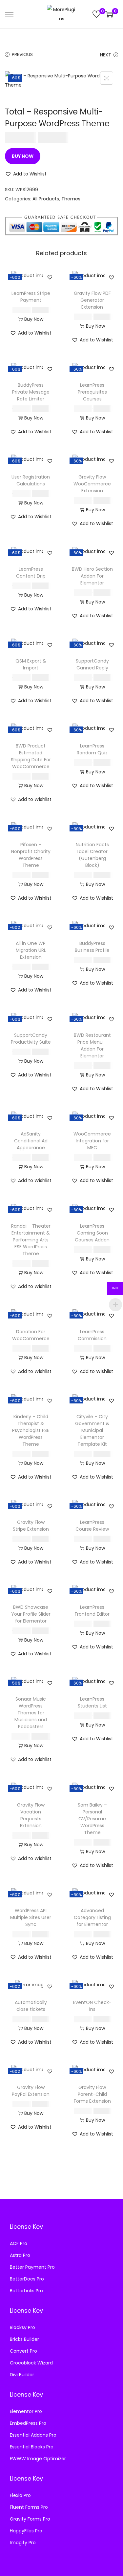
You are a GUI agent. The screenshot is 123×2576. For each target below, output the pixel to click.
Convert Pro (23, 2351)
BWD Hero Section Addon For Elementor (92, 576)
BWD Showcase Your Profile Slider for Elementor (31, 1614)
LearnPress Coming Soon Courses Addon (92, 1233)
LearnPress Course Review (92, 1526)
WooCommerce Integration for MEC (92, 1141)
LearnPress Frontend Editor (92, 1611)
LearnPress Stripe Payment (31, 297)
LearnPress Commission (92, 1335)
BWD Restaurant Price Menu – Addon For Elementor (92, 1045)
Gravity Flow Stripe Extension (31, 1526)
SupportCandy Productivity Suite (31, 1039)
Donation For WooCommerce (31, 1335)
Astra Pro (20, 2255)
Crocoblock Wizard (31, 2363)
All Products (46, 199)
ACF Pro (19, 2243)
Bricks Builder (24, 2339)
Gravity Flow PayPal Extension (31, 2091)
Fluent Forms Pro (29, 2507)
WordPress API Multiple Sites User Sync (31, 1917)
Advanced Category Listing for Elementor (92, 1917)
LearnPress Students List (92, 1702)
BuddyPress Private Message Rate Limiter (31, 392)
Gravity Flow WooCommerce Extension (92, 484)
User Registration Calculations (31, 480)
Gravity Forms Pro (30, 2519)
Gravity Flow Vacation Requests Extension (31, 1815)
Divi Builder (22, 2375)
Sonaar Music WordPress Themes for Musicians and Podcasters (31, 1713)
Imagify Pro (23, 2543)
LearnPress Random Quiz (92, 749)
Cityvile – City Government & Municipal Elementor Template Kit (92, 1430)
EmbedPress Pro (28, 2423)
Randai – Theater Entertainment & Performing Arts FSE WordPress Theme (31, 1240)
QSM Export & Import (31, 664)
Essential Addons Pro (33, 2435)
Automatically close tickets (31, 2006)
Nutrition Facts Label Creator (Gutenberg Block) (92, 855)
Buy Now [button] (34, 319)
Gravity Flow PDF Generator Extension (92, 300)
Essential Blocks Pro (32, 2447)
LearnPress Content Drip (31, 572)
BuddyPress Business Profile (92, 947)
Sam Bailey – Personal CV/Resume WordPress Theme (92, 1819)
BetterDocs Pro (27, 2279)
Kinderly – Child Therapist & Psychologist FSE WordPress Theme (31, 1430)
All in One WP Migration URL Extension (31, 950)
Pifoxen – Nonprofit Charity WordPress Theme (31, 855)
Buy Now (23, 156)
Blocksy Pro (22, 2327)
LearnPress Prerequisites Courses (92, 392)
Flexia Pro (20, 2495)
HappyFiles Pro (26, 2531)
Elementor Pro (26, 2411)
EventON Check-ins (92, 2006)
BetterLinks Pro (26, 2291)
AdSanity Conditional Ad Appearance (31, 1141)
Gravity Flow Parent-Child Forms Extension (92, 2094)
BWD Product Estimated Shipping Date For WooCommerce (31, 756)
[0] (96, 14)
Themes (71, 199)
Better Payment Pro (32, 2267)
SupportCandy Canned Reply (92, 664)
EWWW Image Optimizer (38, 2459)
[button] (26, 174)
